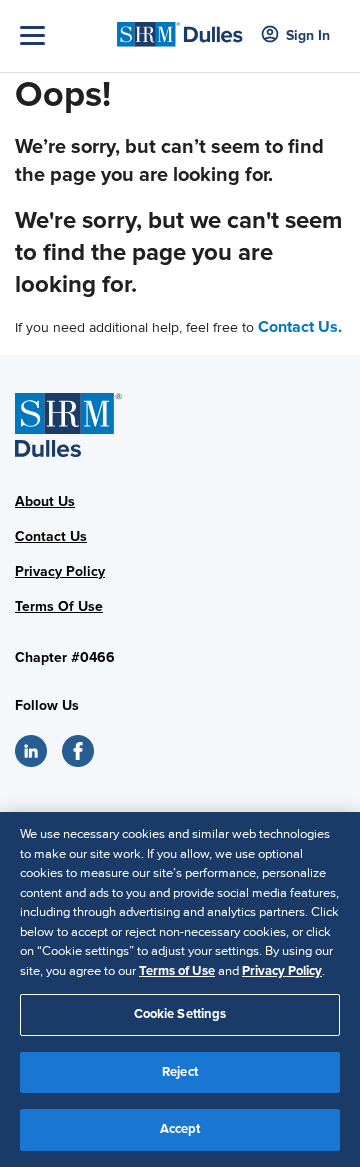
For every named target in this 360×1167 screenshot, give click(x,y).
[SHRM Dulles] (180, 28)
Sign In (308, 35)
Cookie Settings (180, 1014)
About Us (45, 501)
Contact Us (51, 536)
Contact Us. (300, 327)
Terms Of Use (59, 606)
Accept (180, 1129)
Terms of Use (177, 971)
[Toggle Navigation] (63, 35)
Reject (180, 1072)
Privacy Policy (60, 571)
